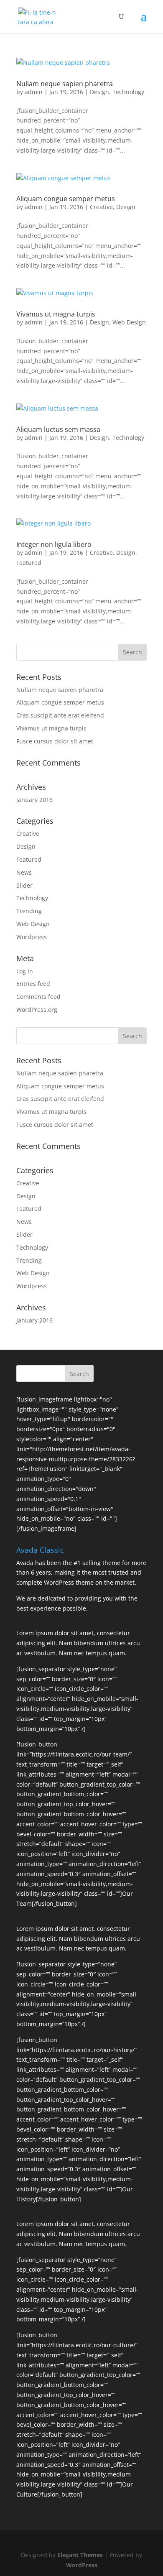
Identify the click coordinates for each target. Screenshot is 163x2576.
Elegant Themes (80, 2555)
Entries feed (33, 984)
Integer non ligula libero (54, 544)
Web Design (129, 322)
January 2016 (34, 800)
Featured (29, 563)
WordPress (82, 2565)
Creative (101, 207)
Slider (24, 885)
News (24, 872)
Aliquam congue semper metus (66, 199)
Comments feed (38, 997)
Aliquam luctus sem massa (58, 429)
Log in (25, 971)
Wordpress (32, 937)
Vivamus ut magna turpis (56, 314)
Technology (128, 92)
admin (34, 92)
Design (99, 92)
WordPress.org (37, 1010)
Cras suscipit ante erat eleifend (60, 715)
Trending (29, 911)
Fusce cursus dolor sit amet (55, 741)
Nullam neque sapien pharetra (65, 84)
